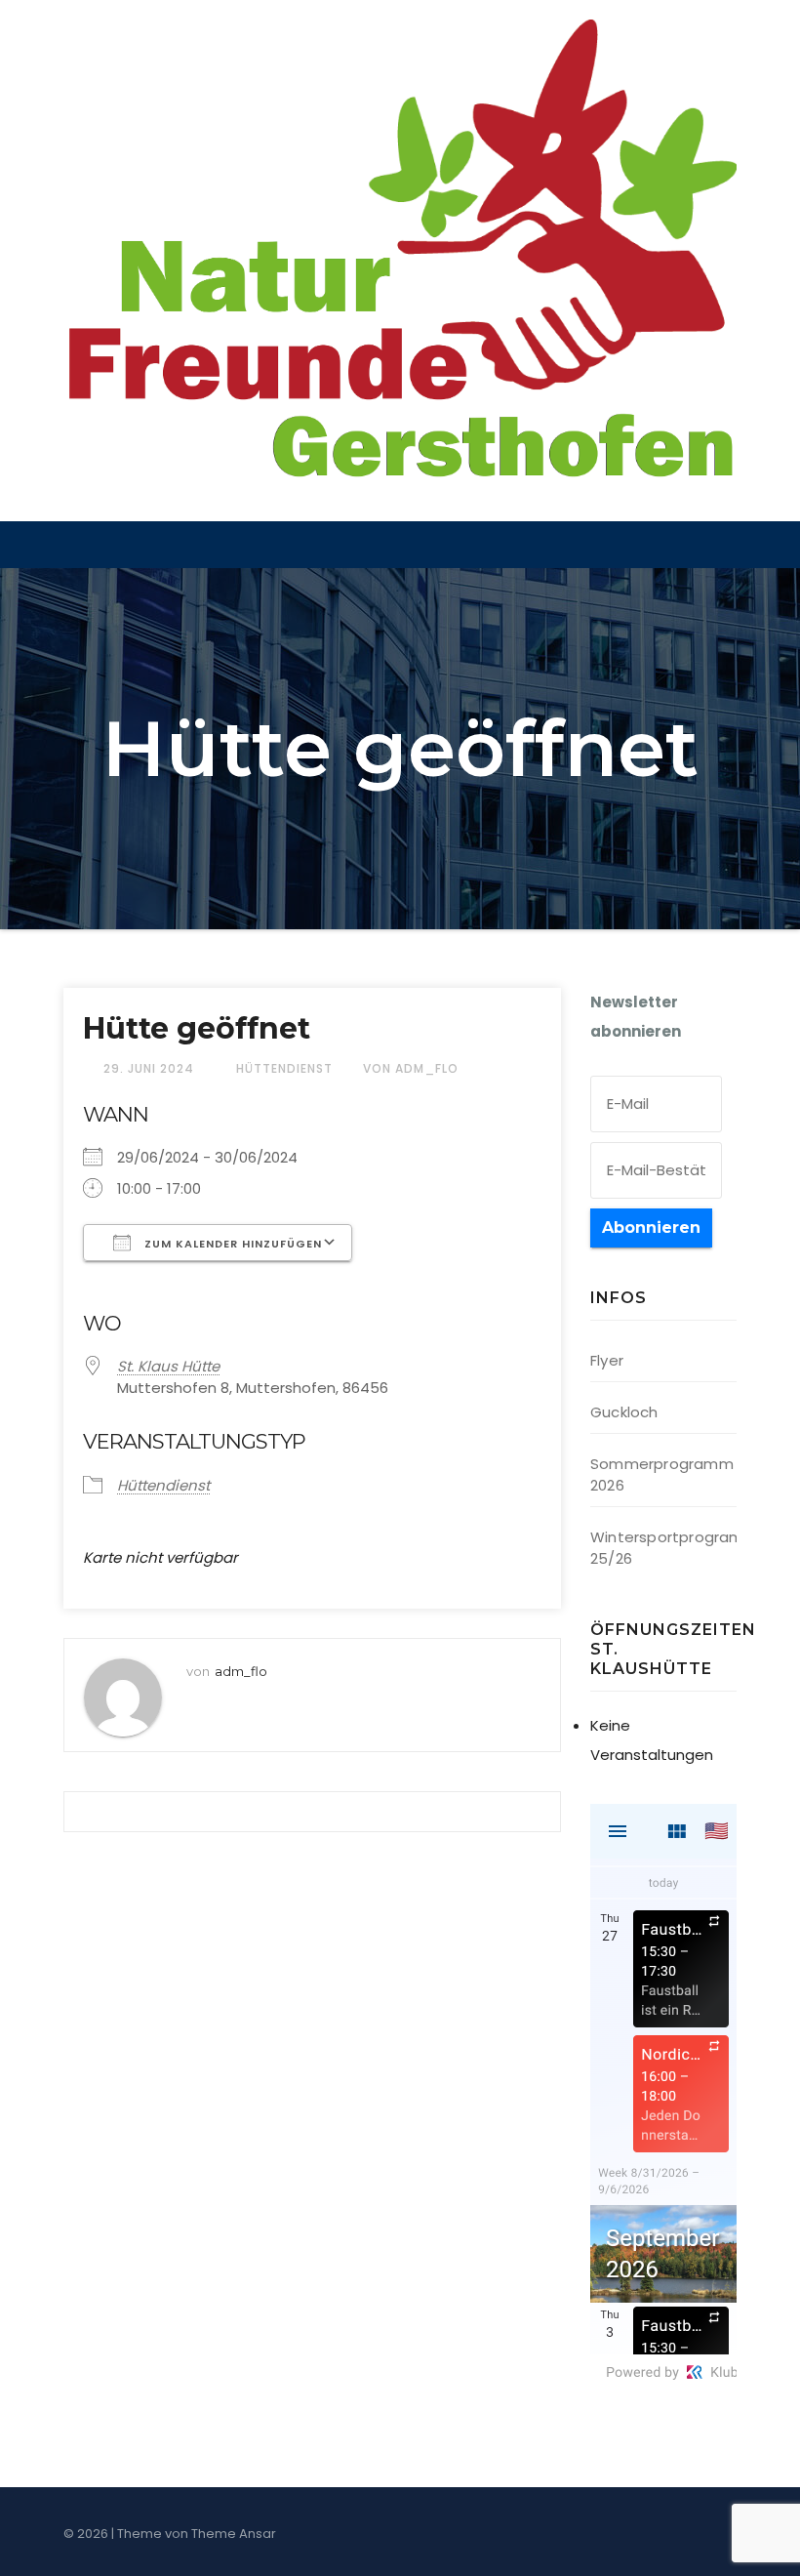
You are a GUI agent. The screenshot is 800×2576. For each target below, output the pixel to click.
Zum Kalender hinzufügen (231, 1244)
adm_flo (241, 1671)
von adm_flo (411, 1068)
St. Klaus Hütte (168, 1366)
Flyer (607, 1360)
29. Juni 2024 (151, 1068)
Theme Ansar (234, 2534)
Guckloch (624, 1412)
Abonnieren (651, 1227)
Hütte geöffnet (197, 1028)
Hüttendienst (284, 1068)
